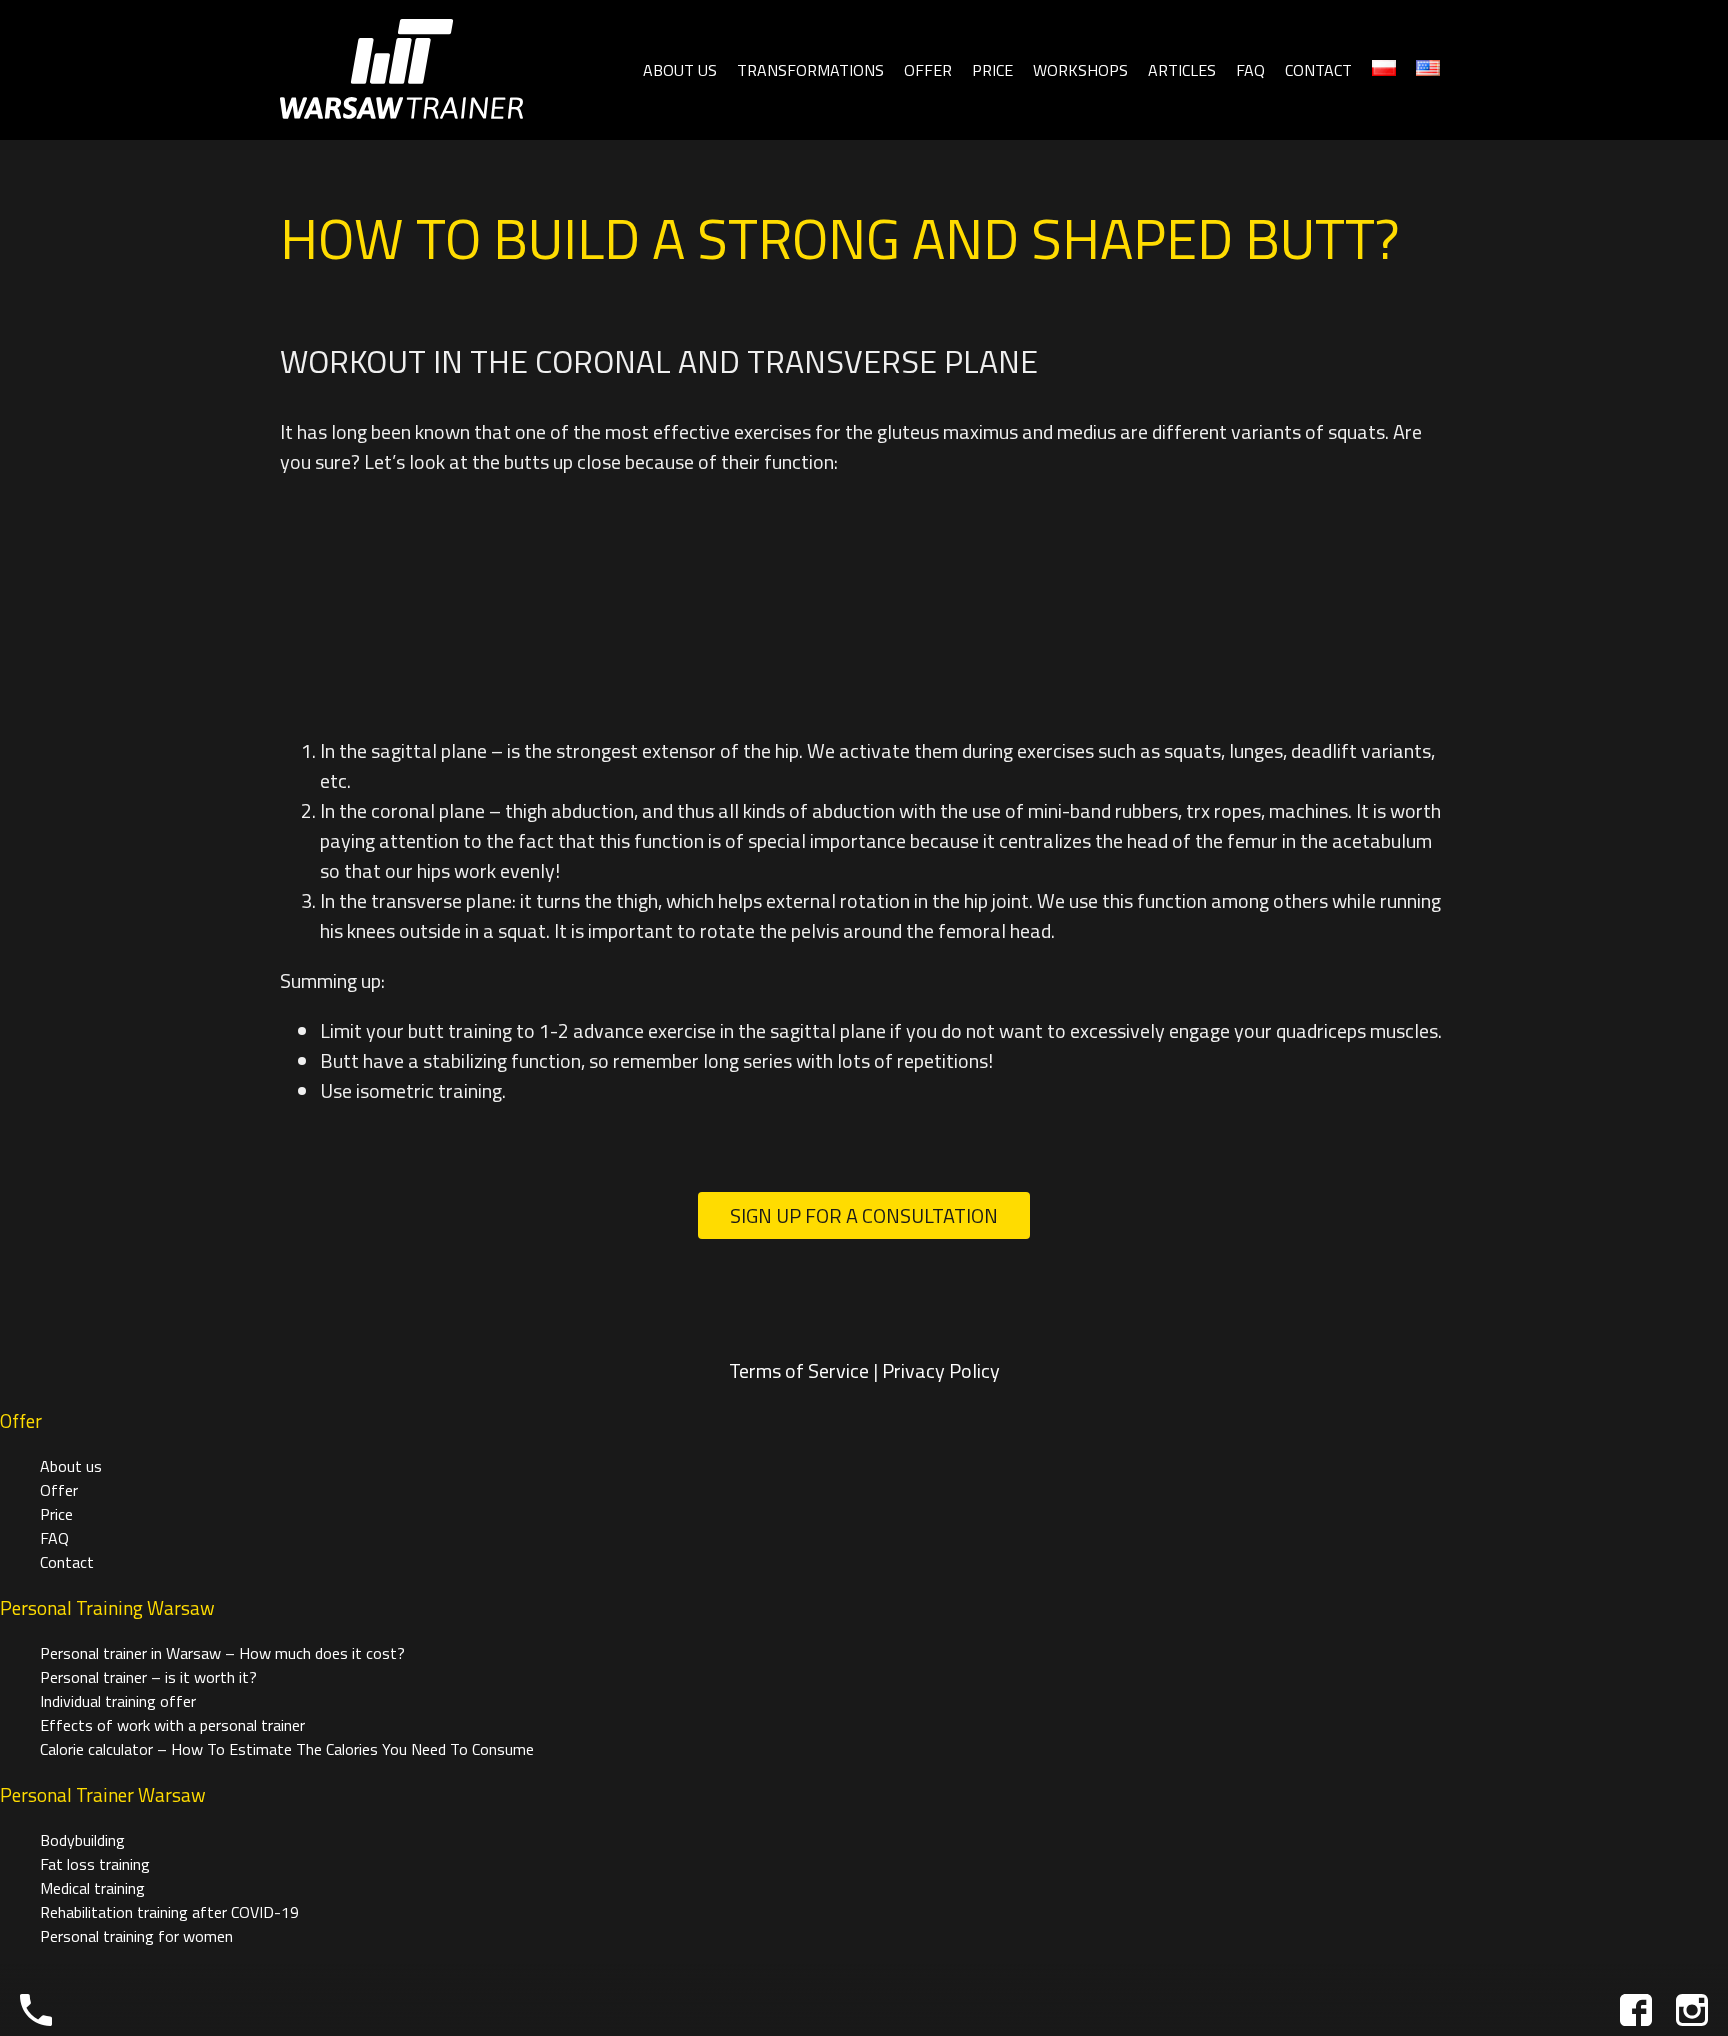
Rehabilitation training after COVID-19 (169, 1912)
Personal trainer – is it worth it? (148, 1677)
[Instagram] (1692, 2010)
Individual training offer (118, 1701)
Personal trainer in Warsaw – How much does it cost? (222, 1653)
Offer (928, 70)
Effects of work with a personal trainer (172, 1725)
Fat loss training (95, 1864)
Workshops (1080, 70)
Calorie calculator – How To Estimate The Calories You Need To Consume (287, 1749)
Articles (1182, 70)
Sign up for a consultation (864, 1215)
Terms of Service (799, 1370)
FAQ (1250, 70)
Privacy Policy (941, 1370)
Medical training (92, 1888)
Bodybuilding (82, 1840)
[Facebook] (1636, 2010)
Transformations (810, 70)
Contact (1318, 70)
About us (680, 70)
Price (992, 70)
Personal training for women (136, 1936)
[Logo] (401, 70)
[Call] (36, 2010)
